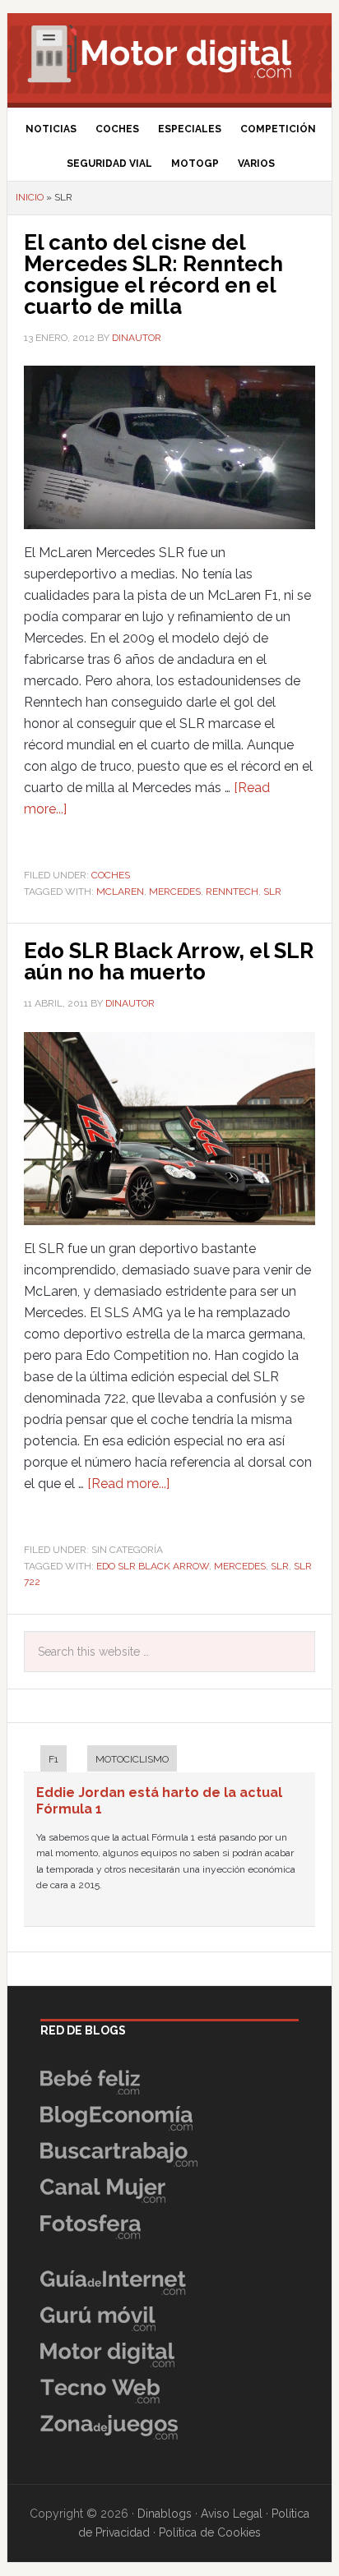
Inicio (30, 197)
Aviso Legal (232, 2514)
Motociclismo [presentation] (132, 1759)
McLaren (120, 892)
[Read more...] (128, 1484)
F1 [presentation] (53, 1759)
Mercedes (175, 892)
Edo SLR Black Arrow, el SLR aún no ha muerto (169, 961)
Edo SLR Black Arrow (153, 1566)
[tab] (45, 1760)
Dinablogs (165, 2514)
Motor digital (169, 53)
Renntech (232, 892)
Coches (111, 875)
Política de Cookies (210, 2532)
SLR (272, 892)
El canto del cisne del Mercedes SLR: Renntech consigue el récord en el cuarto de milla (153, 274)
